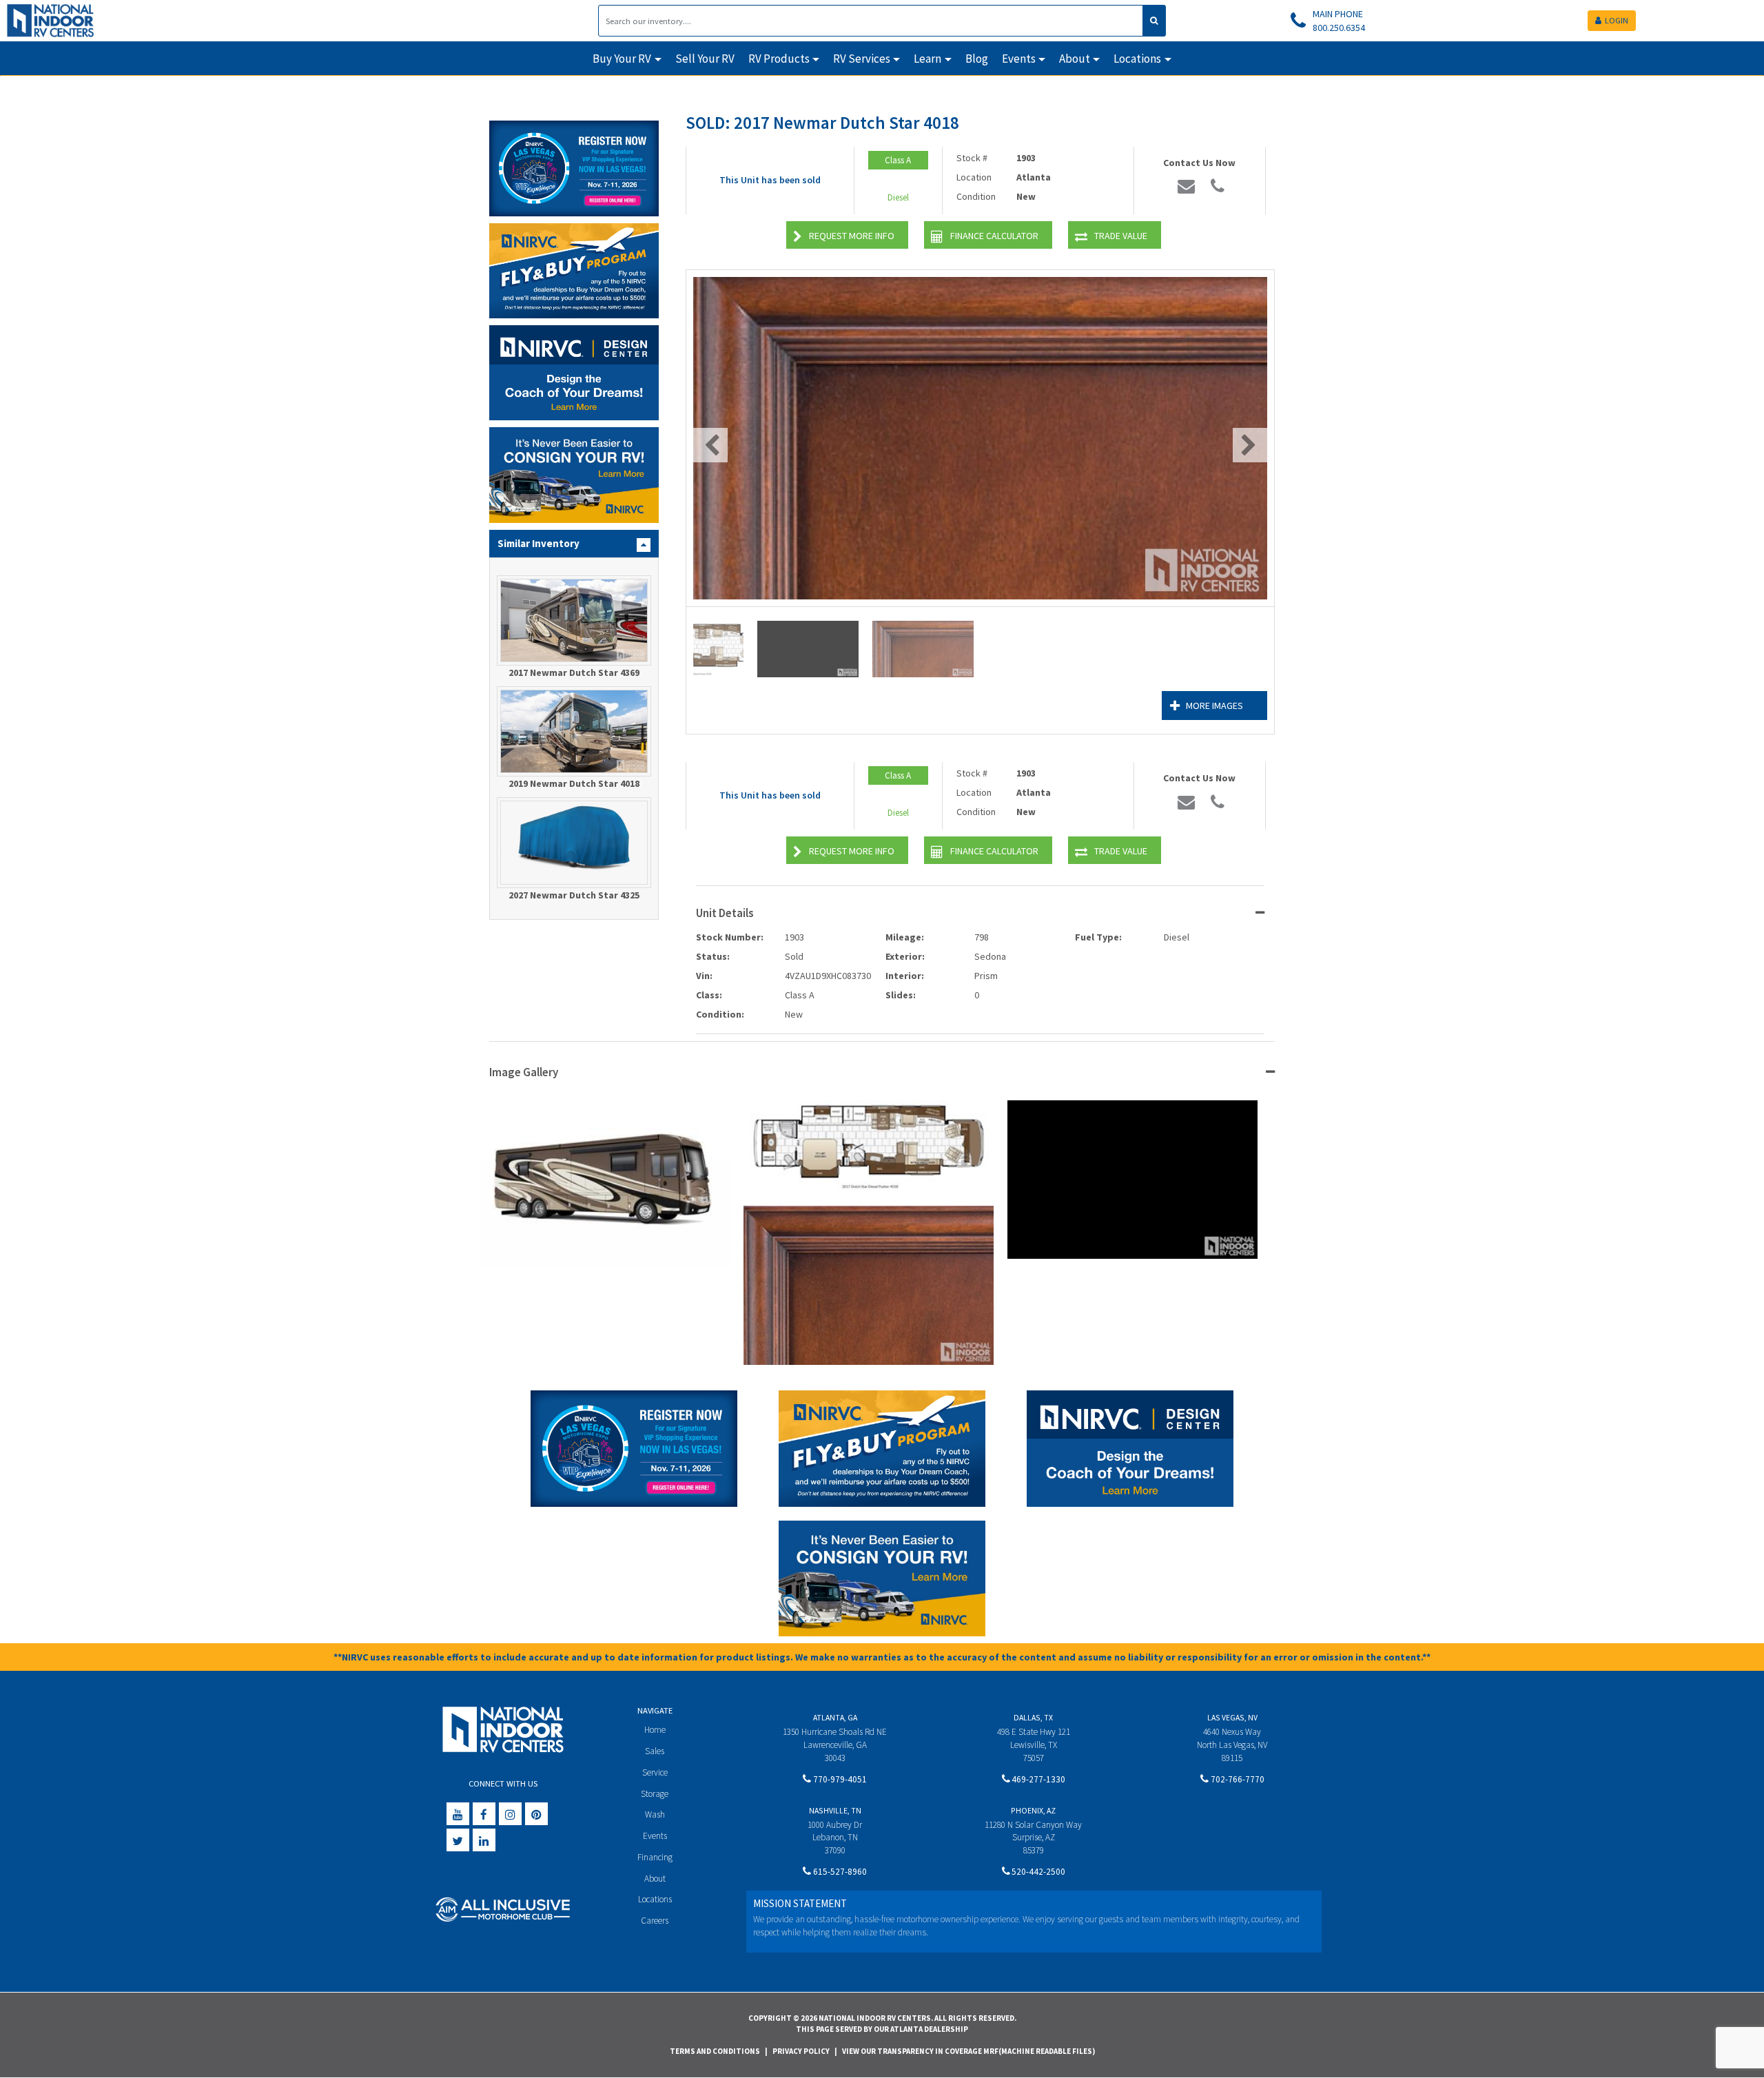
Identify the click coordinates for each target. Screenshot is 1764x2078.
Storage (655, 1794)
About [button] (1075, 59)
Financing (655, 1857)
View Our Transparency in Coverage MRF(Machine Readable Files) (968, 2051)
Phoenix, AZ (1033, 1810)
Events (655, 1836)
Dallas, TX (1033, 1717)
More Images (1214, 706)
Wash (655, 1814)
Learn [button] (927, 59)
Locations (655, 1899)
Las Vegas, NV (1232, 1717)
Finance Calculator (994, 236)
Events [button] (1019, 59)
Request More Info (852, 236)
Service (655, 1772)
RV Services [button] (862, 59)
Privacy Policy (801, 2051)
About (655, 1879)
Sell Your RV (705, 59)
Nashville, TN (835, 1810)
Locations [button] (1137, 59)
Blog (977, 59)
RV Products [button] (779, 59)
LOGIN (1617, 20)
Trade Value (1121, 236)
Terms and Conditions (715, 2051)
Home (655, 1730)
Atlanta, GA (835, 1717)
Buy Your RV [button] (622, 59)
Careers (655, 1921)
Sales (655, 1751)
